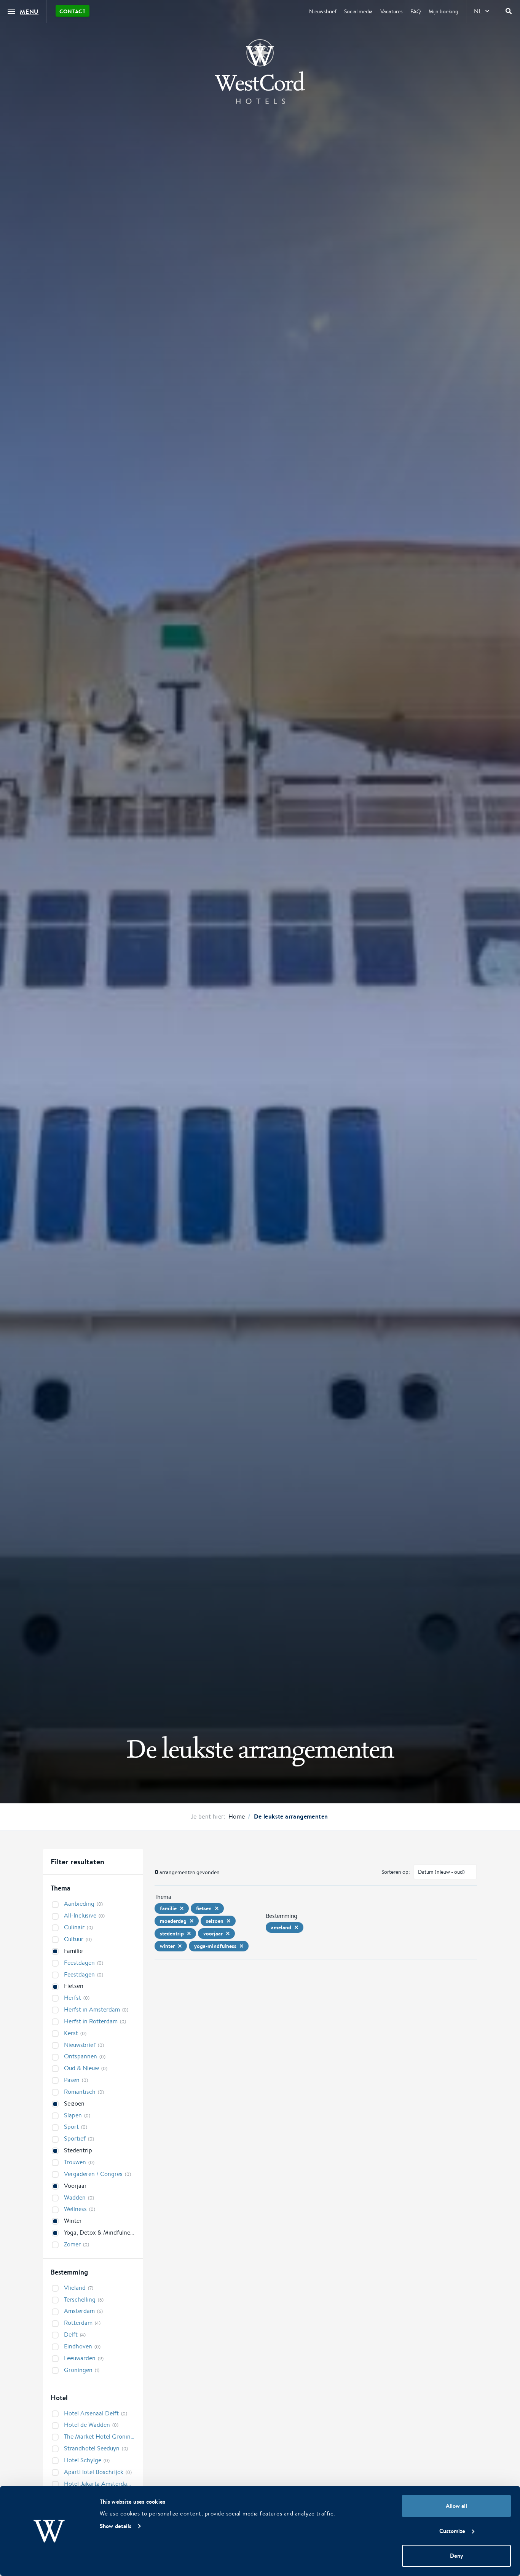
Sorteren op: (396, 1872)
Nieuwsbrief (323, 11)
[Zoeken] (509, 11)
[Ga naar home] (260, 72)
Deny (456, 2556)
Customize (452, 2531)
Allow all (456, 2506)
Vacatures (392, 11)
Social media (358, 11)
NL (478, 11)
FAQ (416, 11)
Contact (73, 11)
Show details (116, 2526)
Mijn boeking (443, 11)
